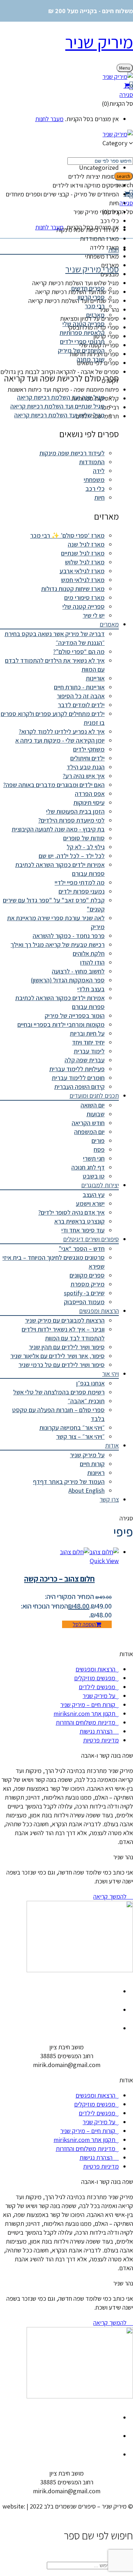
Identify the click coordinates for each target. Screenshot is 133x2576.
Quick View (104, 1561)
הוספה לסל (84, 1624)
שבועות (96, 1114)
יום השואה (93, 1105)
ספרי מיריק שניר (92, 269)
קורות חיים (92, 1464)
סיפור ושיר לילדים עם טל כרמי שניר (62, 1365)
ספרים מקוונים (87, 1275)
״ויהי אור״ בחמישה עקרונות (72, 1428)
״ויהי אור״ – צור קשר (80, 1436)
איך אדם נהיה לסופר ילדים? (71, 1212)
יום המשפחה (89, 1132)
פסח (99, 1149)
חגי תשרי (94, 1158)
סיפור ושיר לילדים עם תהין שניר (67, 1347)
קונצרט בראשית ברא (79, 1221)
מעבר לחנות (49, 119)
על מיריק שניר (87, 1455)
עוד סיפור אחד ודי (83, 1230)
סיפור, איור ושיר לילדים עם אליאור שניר (57, 1356)
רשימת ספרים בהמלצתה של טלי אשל (59, 1392)
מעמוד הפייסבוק (84, 1302)
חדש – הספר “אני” (82, 1249)
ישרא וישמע (90, 1203)
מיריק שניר (99, 42)
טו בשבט (94, 1176)
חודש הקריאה (88, 1123)
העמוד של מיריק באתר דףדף (69, 1482)
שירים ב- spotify (84, 1293)
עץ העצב (94, 1195)
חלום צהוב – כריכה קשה (59, 1579)
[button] (66, 86)
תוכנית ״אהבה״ (86, 1401)
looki (126, 2515)
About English (87, 1490)
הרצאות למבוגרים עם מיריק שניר (65, 1320)
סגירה (126, 95)
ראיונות (96, 1473)
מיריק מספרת (88, 1284)
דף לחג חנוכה (88, 1167)
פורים (98, 1141)
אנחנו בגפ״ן (90, 1383)
